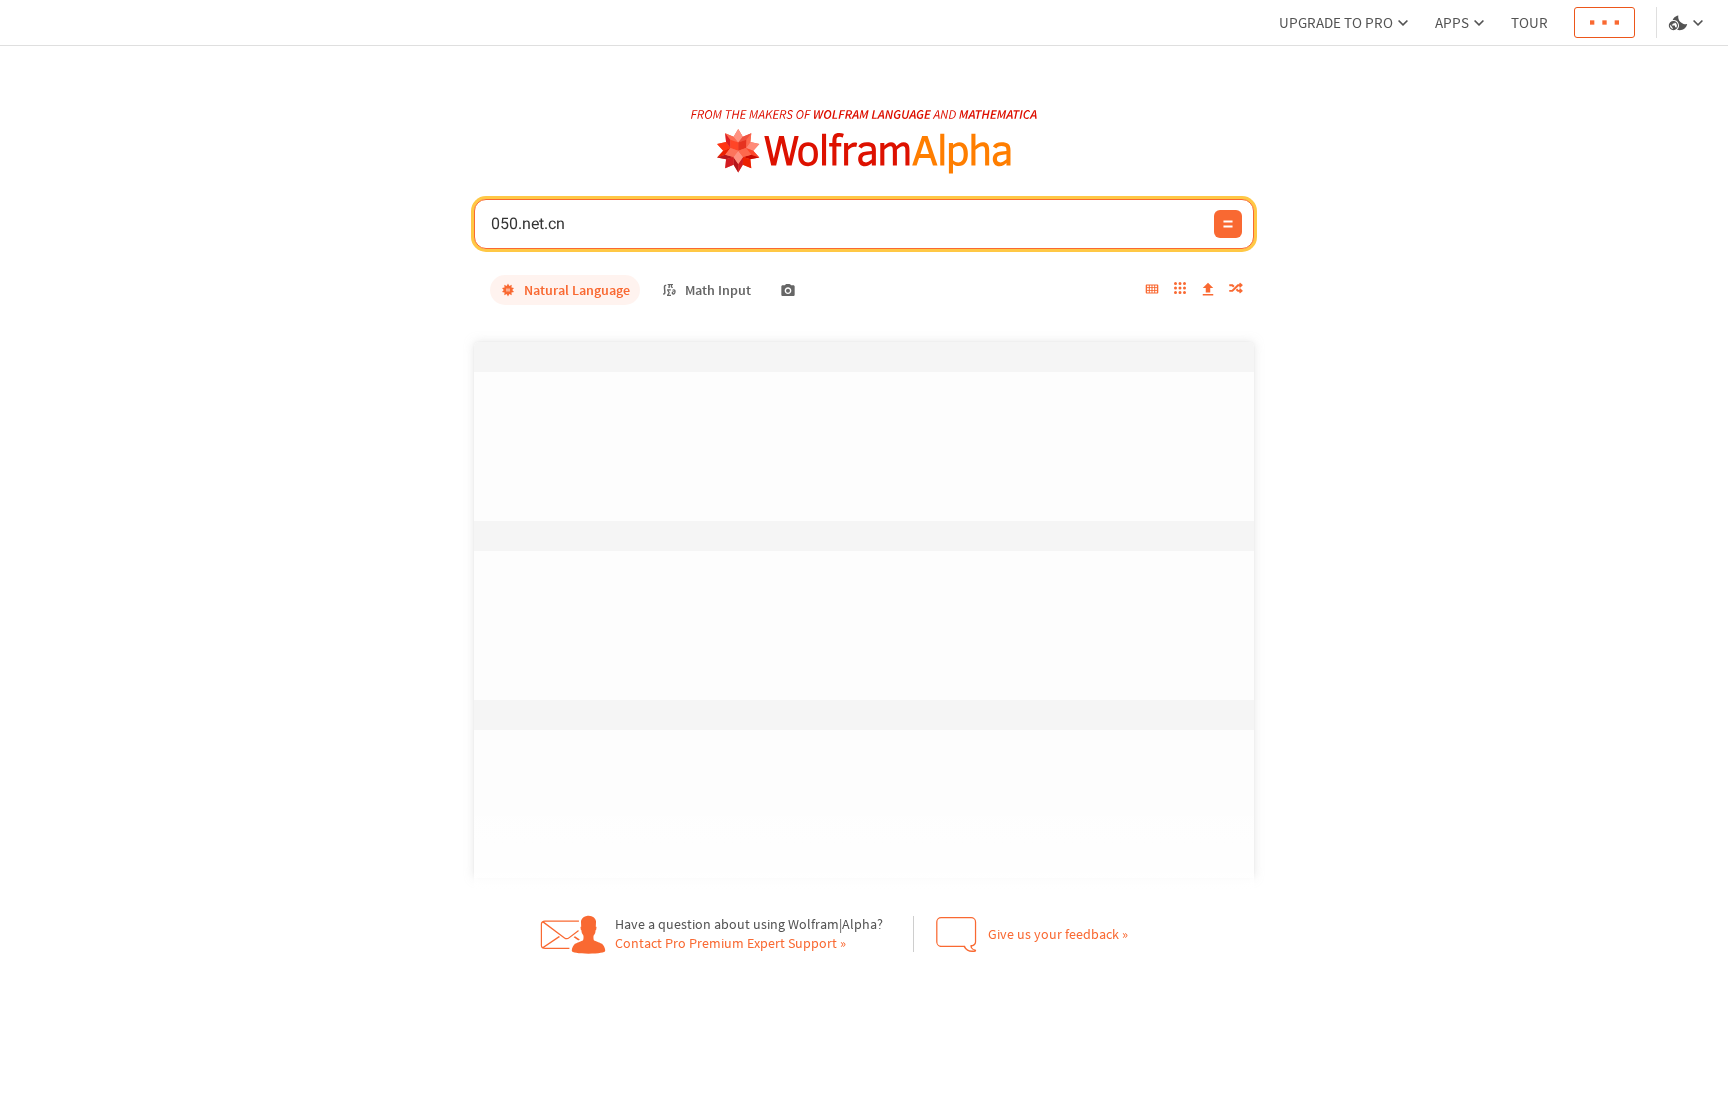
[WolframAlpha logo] (864, 151)
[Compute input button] (1228, 224)
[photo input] (788, 290)
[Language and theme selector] (1688, 23)
